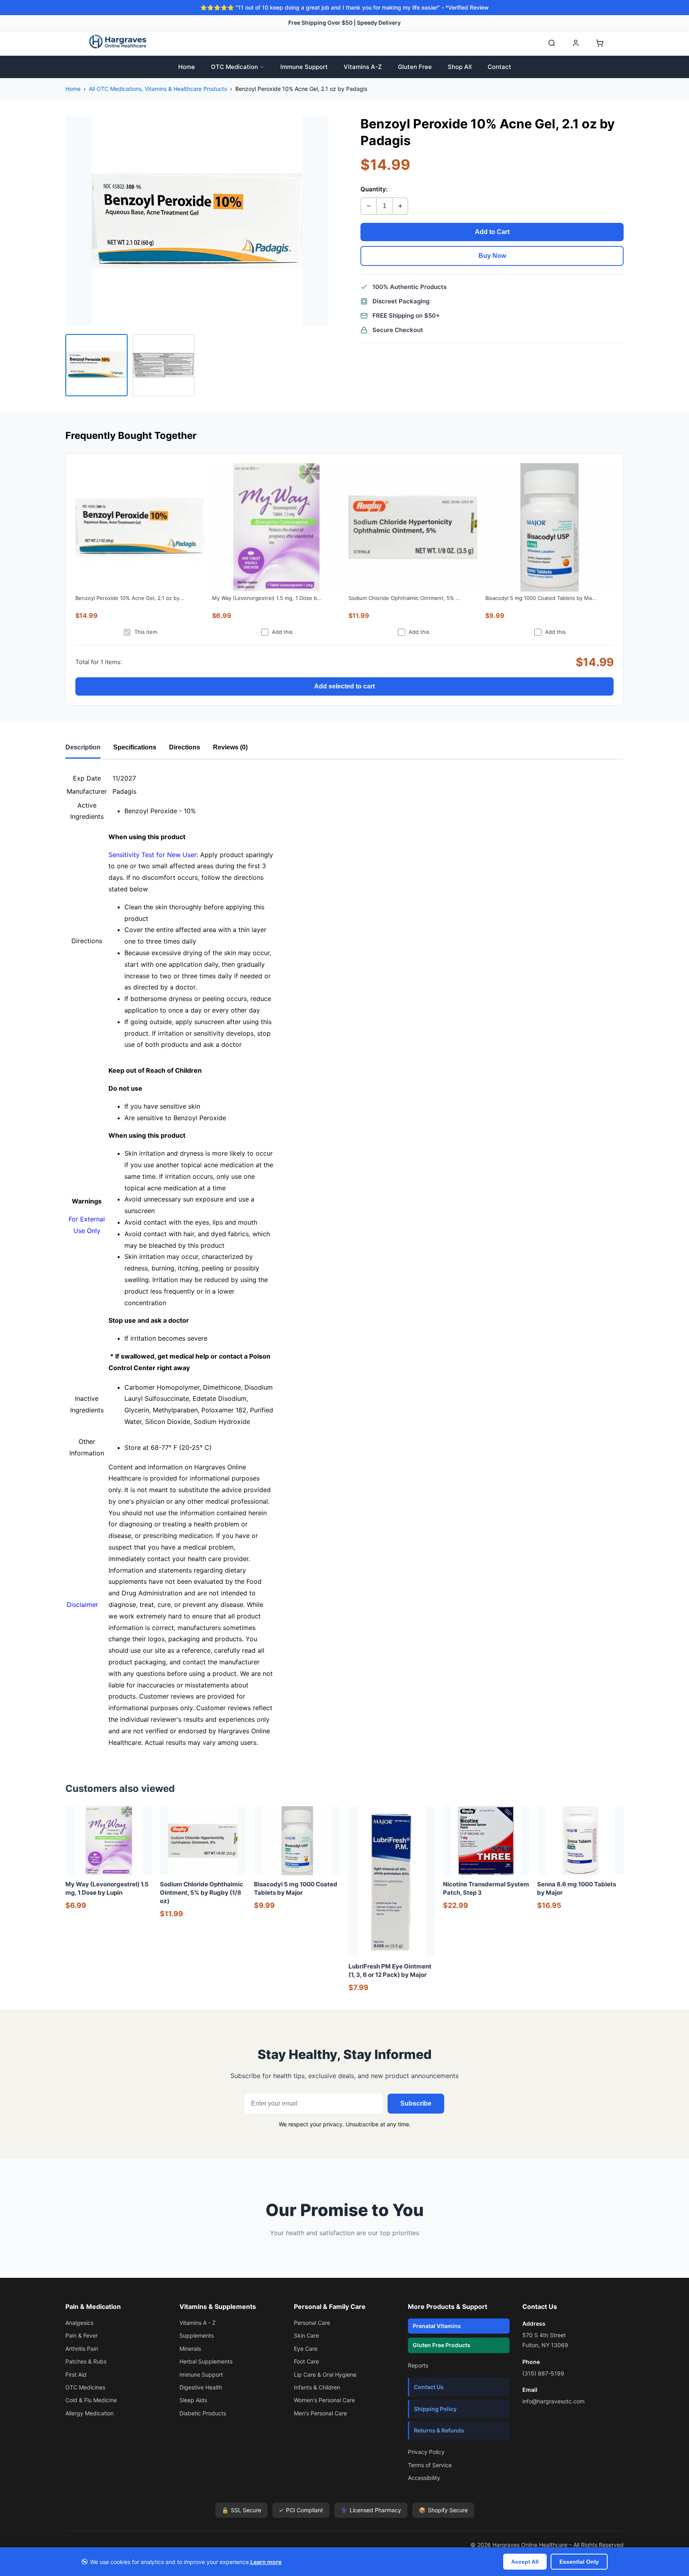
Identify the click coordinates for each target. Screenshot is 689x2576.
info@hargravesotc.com (553, 2401)
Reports (418, 2365)
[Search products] (552, 43)
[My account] (576, 43)
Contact (499, 67)
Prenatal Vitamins (437, 2326)
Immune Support (304, 67)
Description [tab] (83, 747)
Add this (282, 632)
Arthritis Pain (82, 2349)
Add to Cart (492, 232)
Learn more (266, 2562)
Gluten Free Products (442, 2345)
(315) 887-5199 (543, 2373)
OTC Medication (234, 67)
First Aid (76, 2374)
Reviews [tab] (230, 747)
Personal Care (312, 2323)
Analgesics (79, 2323)
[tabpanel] (344, 1260)
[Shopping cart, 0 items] (600, 43)
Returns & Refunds (439, 2430)
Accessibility (424, 2478)
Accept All (525, 2562)
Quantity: (374, 189)
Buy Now (492, 256)
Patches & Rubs (86, 2361)
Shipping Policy (435, 2409)
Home (187, 67)
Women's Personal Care (324, 2400)
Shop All (460, 67)
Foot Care (306, 2361)
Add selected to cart (344, 686)
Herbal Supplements (206, 2361)
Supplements (197, 2335)
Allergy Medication (90, 2413)
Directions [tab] (185, 747)
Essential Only (579, 2562)
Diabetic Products (203, 2413)
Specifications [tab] (135, 747)
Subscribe (416, 2103)
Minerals (190, 2349)
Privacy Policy (426, 2452)
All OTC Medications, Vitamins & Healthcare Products (158, 89)
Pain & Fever (82, 2335)
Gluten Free (415, 67)
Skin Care (306, 2335)
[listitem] (96, 365)
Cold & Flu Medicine (91, 2400)
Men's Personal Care (320, 2413)
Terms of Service (430, 2465)
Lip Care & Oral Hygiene (325, 2374)
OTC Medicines (85, 2387)
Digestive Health (201, 2387)
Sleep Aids (193, 2400)
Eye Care (306, 2349)
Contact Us (429, 2387)
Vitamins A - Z (198, 2323)
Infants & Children (317, 2387)
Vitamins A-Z (363, 67)
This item (146, 632)
